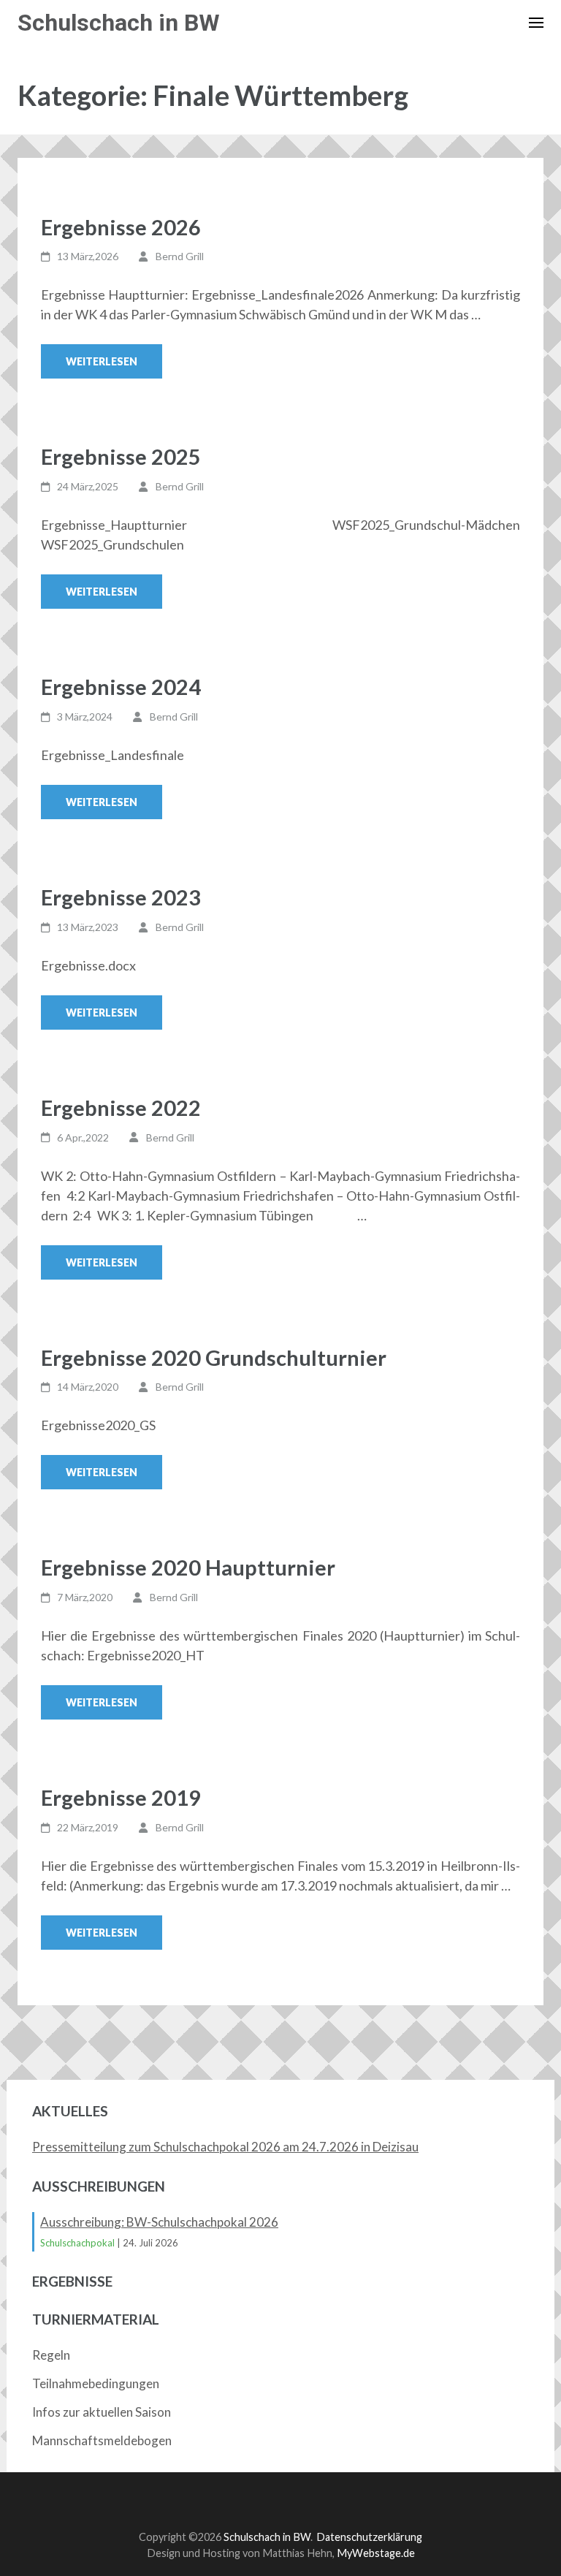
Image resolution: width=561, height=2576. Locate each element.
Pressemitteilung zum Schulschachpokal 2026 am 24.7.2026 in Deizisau (225, 2147)
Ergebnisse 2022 (121, 1107)
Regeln (51, 2355)
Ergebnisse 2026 (121, 227)
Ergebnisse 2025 (121, 456)
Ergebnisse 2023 (121, 897)
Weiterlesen (102, 361)
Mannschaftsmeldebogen (102, 2440)
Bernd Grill (180, 256)
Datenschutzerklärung (369, 2537)
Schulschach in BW (119, 23)
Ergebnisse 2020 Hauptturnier (188, 1567)
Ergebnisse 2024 (121, 687)
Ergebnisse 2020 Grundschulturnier (214, 1357)
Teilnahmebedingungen (96, 2383)
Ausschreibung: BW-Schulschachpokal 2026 (159, 2222)
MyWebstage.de (376, 2553)
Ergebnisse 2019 (121, 1797)
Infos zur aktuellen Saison (102, 2412)
